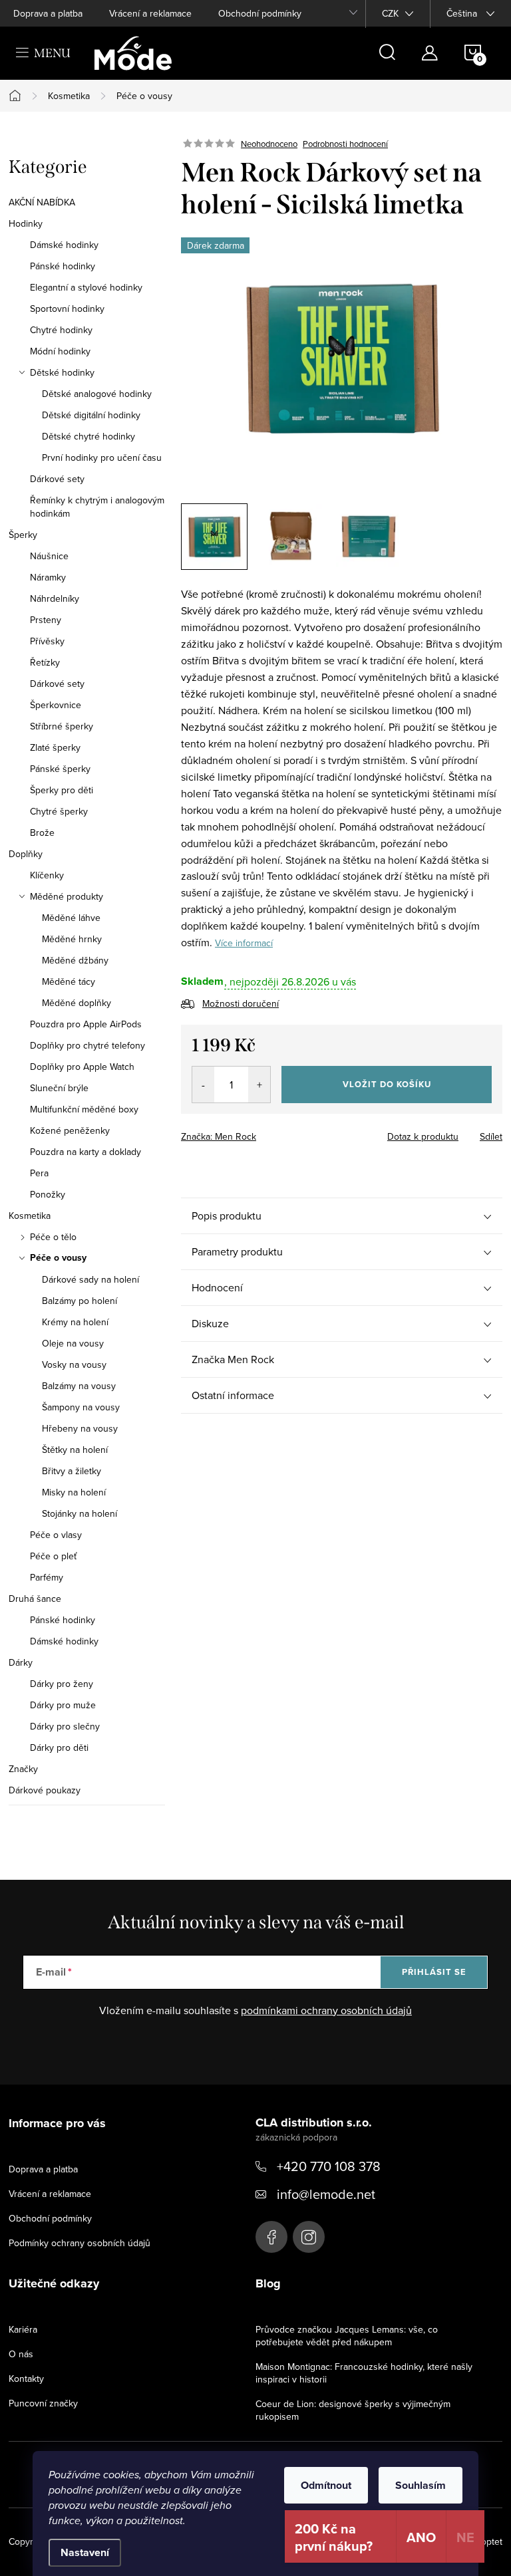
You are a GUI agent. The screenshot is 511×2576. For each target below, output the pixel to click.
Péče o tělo (53, 1237)
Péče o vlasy (56, 1535)
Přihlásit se (434, 1972)
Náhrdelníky (55, 598)
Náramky (48, 577)
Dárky (21, 1662)
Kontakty (26, 2379)
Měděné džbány (75, 960)
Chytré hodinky (61, 330)
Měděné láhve (71, 918)
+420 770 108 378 (329, 2166)
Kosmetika (30, 1216)
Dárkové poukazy (45, 1790)
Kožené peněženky (70, 1130)
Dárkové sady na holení (90, 1279)
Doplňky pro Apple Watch (82, 1067)
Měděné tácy (69, 981)
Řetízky (45, 662)
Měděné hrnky (72, 939)
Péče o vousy (58, 1258)
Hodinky (26, 223)
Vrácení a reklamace (150, 13)
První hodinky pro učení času (102, 457)
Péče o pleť (53, 1556)
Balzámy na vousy (79, 1386)
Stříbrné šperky (62, 726)
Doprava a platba (48, 13)
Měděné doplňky (77, 1003)
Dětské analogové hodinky (97, 394)
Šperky (23, 535)
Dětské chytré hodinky (88, 436)
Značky (23, 1769)
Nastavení (85, 2552)
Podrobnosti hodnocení (345, 144)
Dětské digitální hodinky (91, 415)
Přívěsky (47, 641)
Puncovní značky (43, 2403)
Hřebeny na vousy (80, 1428)
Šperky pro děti (62, 790)
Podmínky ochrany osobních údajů (80, 2243)
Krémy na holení (75, 1322)
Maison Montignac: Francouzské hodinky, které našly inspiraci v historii (364, 2373)
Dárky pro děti (59, 1747)
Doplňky (26, 854)
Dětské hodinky (62, 372)
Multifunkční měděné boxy (84, 1109)
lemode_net (309, 2237)
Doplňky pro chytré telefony (87, 1045)
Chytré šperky (59, 811)
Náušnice (49, 556)
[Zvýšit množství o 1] (259, 1085)
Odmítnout (326, 2485)
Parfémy (47, 1577)
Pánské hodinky (63, 266)
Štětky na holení (75, 1450)
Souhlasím (421, 2485)
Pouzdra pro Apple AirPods (86, 1024)
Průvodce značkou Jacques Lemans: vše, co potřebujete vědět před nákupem (347, 2336)
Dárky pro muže (63, 1705)
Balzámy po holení (80, 1301)
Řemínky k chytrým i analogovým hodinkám (97, 507)
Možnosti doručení (241, 1003)
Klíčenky (47, 875)
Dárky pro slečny (65, 1726)
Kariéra (23, 2329)
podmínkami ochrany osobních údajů (326, 2010)
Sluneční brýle (59, 1088)
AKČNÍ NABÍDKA (42, 202)
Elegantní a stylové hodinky (86, 287)
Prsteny (46, 620)
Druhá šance (35, 1599)
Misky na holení (74, 1492)
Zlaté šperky (55, 747)
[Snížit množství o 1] (203, 1085)
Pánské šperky (60, 769)
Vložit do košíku (387, 1084)
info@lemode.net (326, 2194)
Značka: (219, 1136)
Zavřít (255, 1132)
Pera (39, 1173)
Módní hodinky (60, 351)
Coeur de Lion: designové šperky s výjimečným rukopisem (353, 2410)
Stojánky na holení (80, 1513)
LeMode (271, 2237)
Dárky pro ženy (62, 1684)
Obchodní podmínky (260, 13)
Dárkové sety (57, 479)
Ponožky (48, 1194)
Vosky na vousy (74, 1364)
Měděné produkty (67, 896)
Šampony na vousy (81, 1407)
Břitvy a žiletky (72, 1471)
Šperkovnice (56, 705)
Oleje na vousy (73, 1343)
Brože (42, 833)
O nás (21, 2354)
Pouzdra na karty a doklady (85, 1152)
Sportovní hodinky (67, 309)
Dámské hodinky (64, 245)
